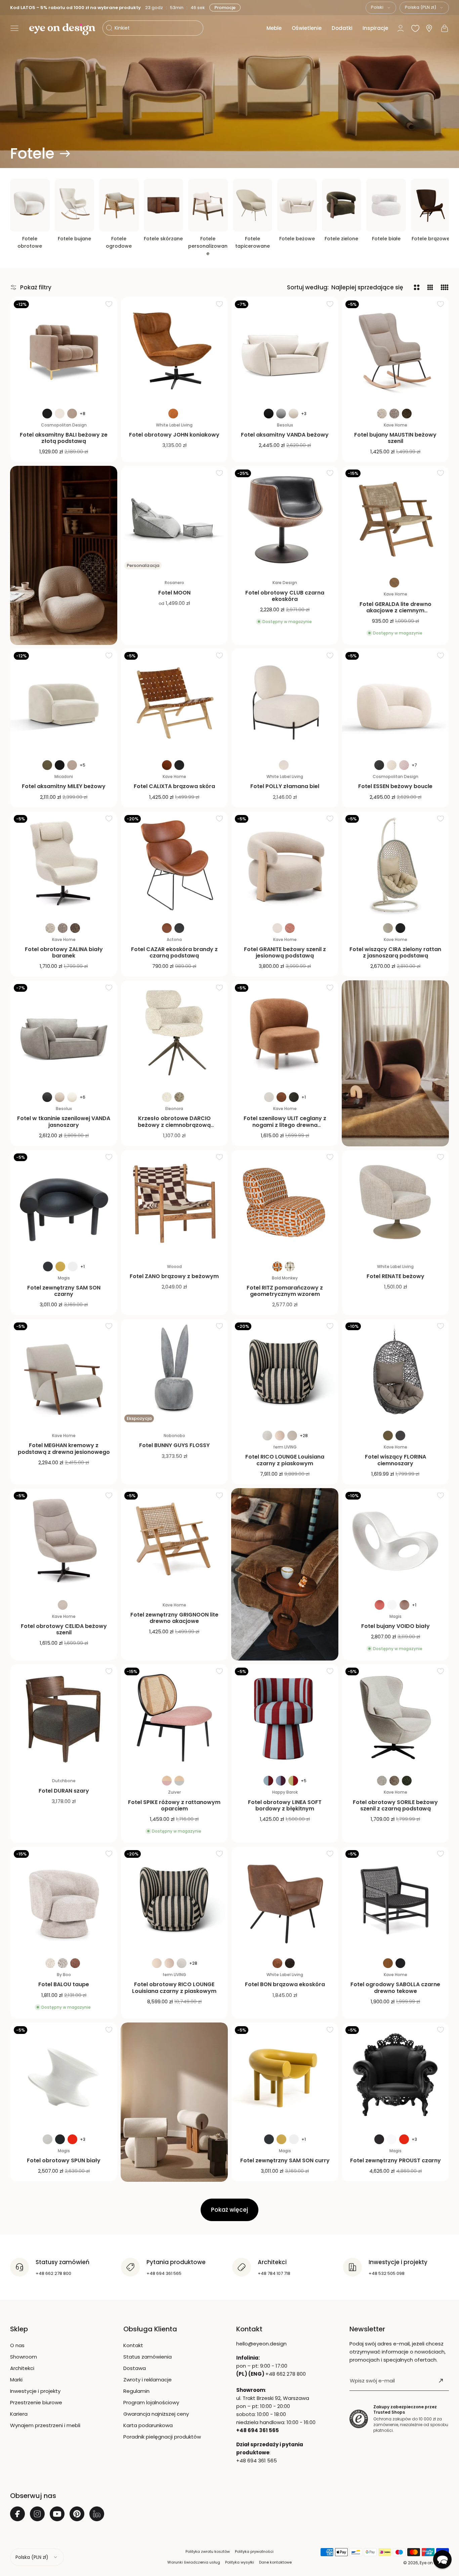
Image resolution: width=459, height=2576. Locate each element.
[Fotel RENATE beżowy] (395, 1203)
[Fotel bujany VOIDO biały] (395, 1542)
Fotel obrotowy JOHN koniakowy (174, 435)
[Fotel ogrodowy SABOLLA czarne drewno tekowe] (395, 1900)
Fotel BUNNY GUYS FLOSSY (174, 1445)
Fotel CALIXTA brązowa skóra (174, 786)
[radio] (47, 414)
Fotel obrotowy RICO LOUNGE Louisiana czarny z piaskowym (174, 1988)
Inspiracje (375, 28)
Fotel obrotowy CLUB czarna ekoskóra (285, 596)
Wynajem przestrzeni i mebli (45, 2425)
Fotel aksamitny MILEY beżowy (64, 786)
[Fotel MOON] (174, 519)
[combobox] (381, 8)
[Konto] (401, 28)
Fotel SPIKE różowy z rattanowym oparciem (174, 1805)
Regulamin (136, 2391)
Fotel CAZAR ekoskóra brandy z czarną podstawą (174, 952)
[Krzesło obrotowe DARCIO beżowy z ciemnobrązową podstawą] (174, 1034)
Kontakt (133, 2345)
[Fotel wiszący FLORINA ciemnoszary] (395, 1372)
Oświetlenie (307, 28)
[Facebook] (17, 2514)
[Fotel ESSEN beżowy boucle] (395, 702)
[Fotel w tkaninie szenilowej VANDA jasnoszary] (64, 1034)
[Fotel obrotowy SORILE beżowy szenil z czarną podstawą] (395, 1718)
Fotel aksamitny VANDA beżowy (285, 435)
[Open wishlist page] (415, 28)
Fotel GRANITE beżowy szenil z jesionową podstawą (285, 952)
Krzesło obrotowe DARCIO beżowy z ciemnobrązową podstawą (174, 1125)
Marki (16, 2380)
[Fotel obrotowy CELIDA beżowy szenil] (64, 1542)
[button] (14, 28)
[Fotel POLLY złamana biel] (285, 702)
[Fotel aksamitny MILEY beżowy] (64, 702)
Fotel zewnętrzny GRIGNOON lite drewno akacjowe (174, 1618)
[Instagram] (37, 2514)
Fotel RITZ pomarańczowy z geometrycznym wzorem (285, 1291)
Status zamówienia (148, 2357)
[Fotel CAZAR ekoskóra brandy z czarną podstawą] (174, 865)
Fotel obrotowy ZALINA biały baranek (64, 952)
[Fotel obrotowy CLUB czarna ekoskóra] (285, 519)
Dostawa (135, 2368)
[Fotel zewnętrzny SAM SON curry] (285, 2076)
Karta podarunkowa (148, 2425)
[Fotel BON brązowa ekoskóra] (285, 1900)
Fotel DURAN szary (64, 1791)
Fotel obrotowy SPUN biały (64, 2160)
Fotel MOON (174, 593)
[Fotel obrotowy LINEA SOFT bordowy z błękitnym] (285, 1718)
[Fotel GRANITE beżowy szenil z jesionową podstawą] (285, 865)
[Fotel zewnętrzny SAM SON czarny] (64, 1203)
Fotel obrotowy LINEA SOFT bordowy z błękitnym (285, 1805)
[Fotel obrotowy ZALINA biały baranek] (64, 865)
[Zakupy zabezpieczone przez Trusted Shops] (359, 2419)
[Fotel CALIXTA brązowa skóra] (174, 702)
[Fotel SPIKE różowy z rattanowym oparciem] (174, 1718)
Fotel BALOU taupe (64, 1984)
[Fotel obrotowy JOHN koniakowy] (174, 350)
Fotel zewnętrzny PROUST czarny (395, 2160)
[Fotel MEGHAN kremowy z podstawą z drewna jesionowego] (64, 1372)
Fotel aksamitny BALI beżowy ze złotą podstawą (64, 438)
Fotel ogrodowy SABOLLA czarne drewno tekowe (395, 1988)
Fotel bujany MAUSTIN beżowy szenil (395, 438)
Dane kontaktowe (275, 2562)
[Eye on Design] (62, 29)
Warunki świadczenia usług (194, 2562)
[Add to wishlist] (109, 304)
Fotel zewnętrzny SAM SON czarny (64, 1291)
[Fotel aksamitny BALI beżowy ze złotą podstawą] (64, 350)
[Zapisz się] (441, 2381)
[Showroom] (429, 28)
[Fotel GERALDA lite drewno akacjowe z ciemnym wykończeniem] (395, 519)
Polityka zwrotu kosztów (208, 2551)
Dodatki (342, 28)
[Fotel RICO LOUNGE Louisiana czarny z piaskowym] (285, 1372)
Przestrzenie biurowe (36, 2402)
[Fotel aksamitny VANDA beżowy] (285, 350)
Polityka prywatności (254, 2551)
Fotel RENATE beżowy (395, 1276)
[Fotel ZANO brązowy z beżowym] (174, 1203)
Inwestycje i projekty (35, 2391)
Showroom (24, 2357)
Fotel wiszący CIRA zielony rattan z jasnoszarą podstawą (395, 952)
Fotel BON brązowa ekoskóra (285, 1984)
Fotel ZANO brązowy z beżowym (174, 1276)
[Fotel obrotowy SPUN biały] (64, 2076)
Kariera (19, 2414)
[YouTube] (57, 2514)
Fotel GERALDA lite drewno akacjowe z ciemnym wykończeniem (395, 610)
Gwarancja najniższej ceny (156, 2414)
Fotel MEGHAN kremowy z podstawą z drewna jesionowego (64, 1448)
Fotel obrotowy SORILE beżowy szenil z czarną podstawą (395, 1805)
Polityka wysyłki (240, 2562)
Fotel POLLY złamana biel (285, 786)
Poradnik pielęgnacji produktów (162, 2437)
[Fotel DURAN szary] (64, 1718)
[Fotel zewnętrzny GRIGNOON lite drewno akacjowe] (174, 1542)
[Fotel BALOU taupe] (64, 1900)
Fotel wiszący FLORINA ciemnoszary (395, 1460)
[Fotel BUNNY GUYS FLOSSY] (174, 1372)
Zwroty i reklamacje (148, 2380)
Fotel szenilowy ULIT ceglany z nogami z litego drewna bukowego (285, 1125)
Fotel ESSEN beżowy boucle (395, 786)
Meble (274, 28)
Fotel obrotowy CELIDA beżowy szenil (64, 1629)
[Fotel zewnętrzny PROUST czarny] (395, 2076)
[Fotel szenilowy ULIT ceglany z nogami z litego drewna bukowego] (285, 1034)
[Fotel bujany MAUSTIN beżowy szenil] (395, 350)
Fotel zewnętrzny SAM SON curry (285, 2160)
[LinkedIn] (97, 2514)
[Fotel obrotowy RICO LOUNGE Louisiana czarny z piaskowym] (174, 1900)
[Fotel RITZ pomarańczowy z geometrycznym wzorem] (285, 1203)
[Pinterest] (77, 2514)
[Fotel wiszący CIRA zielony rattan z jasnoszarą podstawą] (395, 865)
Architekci (22, 2368)
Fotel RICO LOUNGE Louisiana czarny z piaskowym (285, 1460)
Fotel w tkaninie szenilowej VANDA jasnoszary (64, 1121)
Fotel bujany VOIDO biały (395, 1626)
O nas (17, 2345)
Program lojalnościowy (151, 2402)
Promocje (224, 8)
